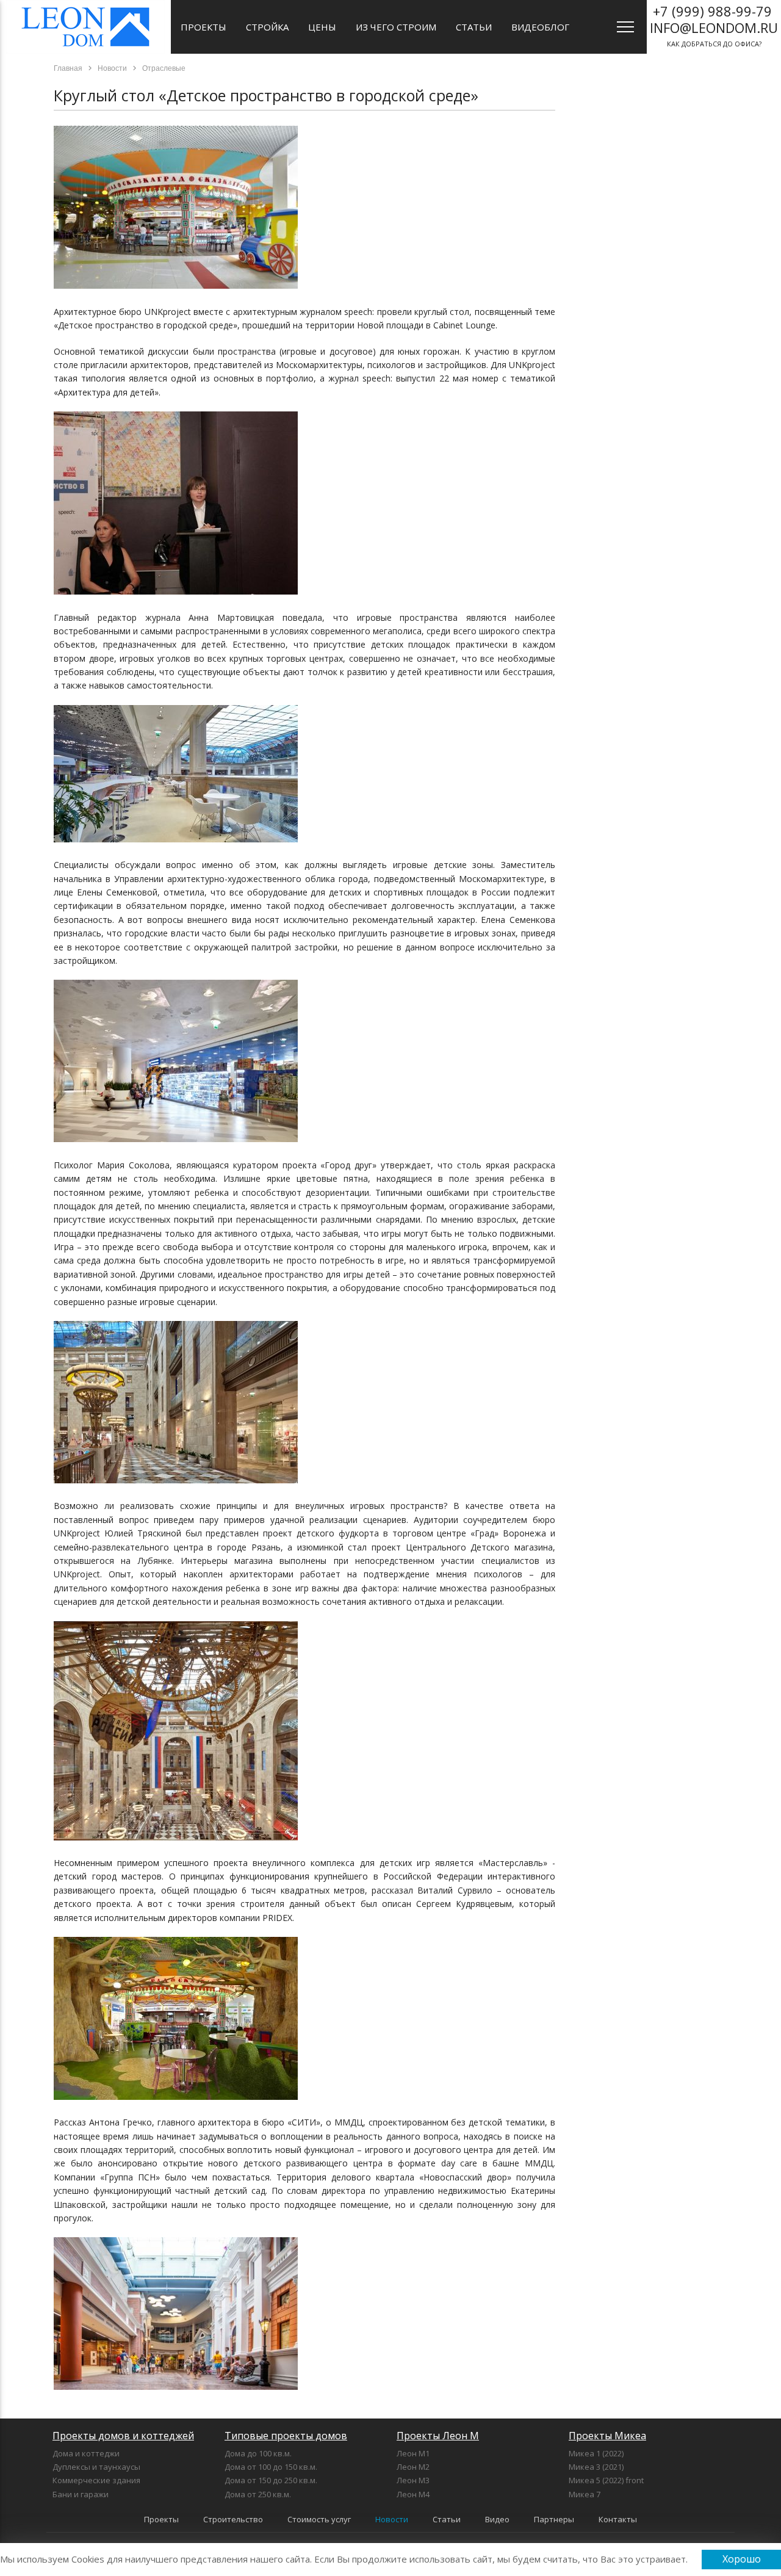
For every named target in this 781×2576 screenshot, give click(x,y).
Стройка (267, 27)
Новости (392, 2519)
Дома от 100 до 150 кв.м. (271, 2467)
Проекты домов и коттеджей (123, 2436)
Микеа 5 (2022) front (606, 2480)
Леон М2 (413, 2467)
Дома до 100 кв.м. (258, 2453)
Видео (497, 2519)
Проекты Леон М (438, 2436)
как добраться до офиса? (714, 25)
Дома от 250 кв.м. (258, 2494)
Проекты (203, 27)
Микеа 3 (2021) (596, 2467)
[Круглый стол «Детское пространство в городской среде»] (176, 285)
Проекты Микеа (607, 2436)
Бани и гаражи (81, 2494)
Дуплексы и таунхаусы (96, 2467)
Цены (322, 27)
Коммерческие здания (96, 2480)
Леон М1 (413, 2453)
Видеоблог (540, 27)
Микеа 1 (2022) (596, 2453)
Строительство (233, 2519)
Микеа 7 (585, 2494)
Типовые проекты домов (286, 2436)
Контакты (618, 2519)
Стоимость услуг (319, 2519)
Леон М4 (413, 2494)
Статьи (474, 27)
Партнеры (554, 2519)
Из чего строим (396, 27)
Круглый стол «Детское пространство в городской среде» (266, 95)
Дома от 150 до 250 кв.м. (271, 2480)
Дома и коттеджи (86, 2453)
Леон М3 (413, 2480)
